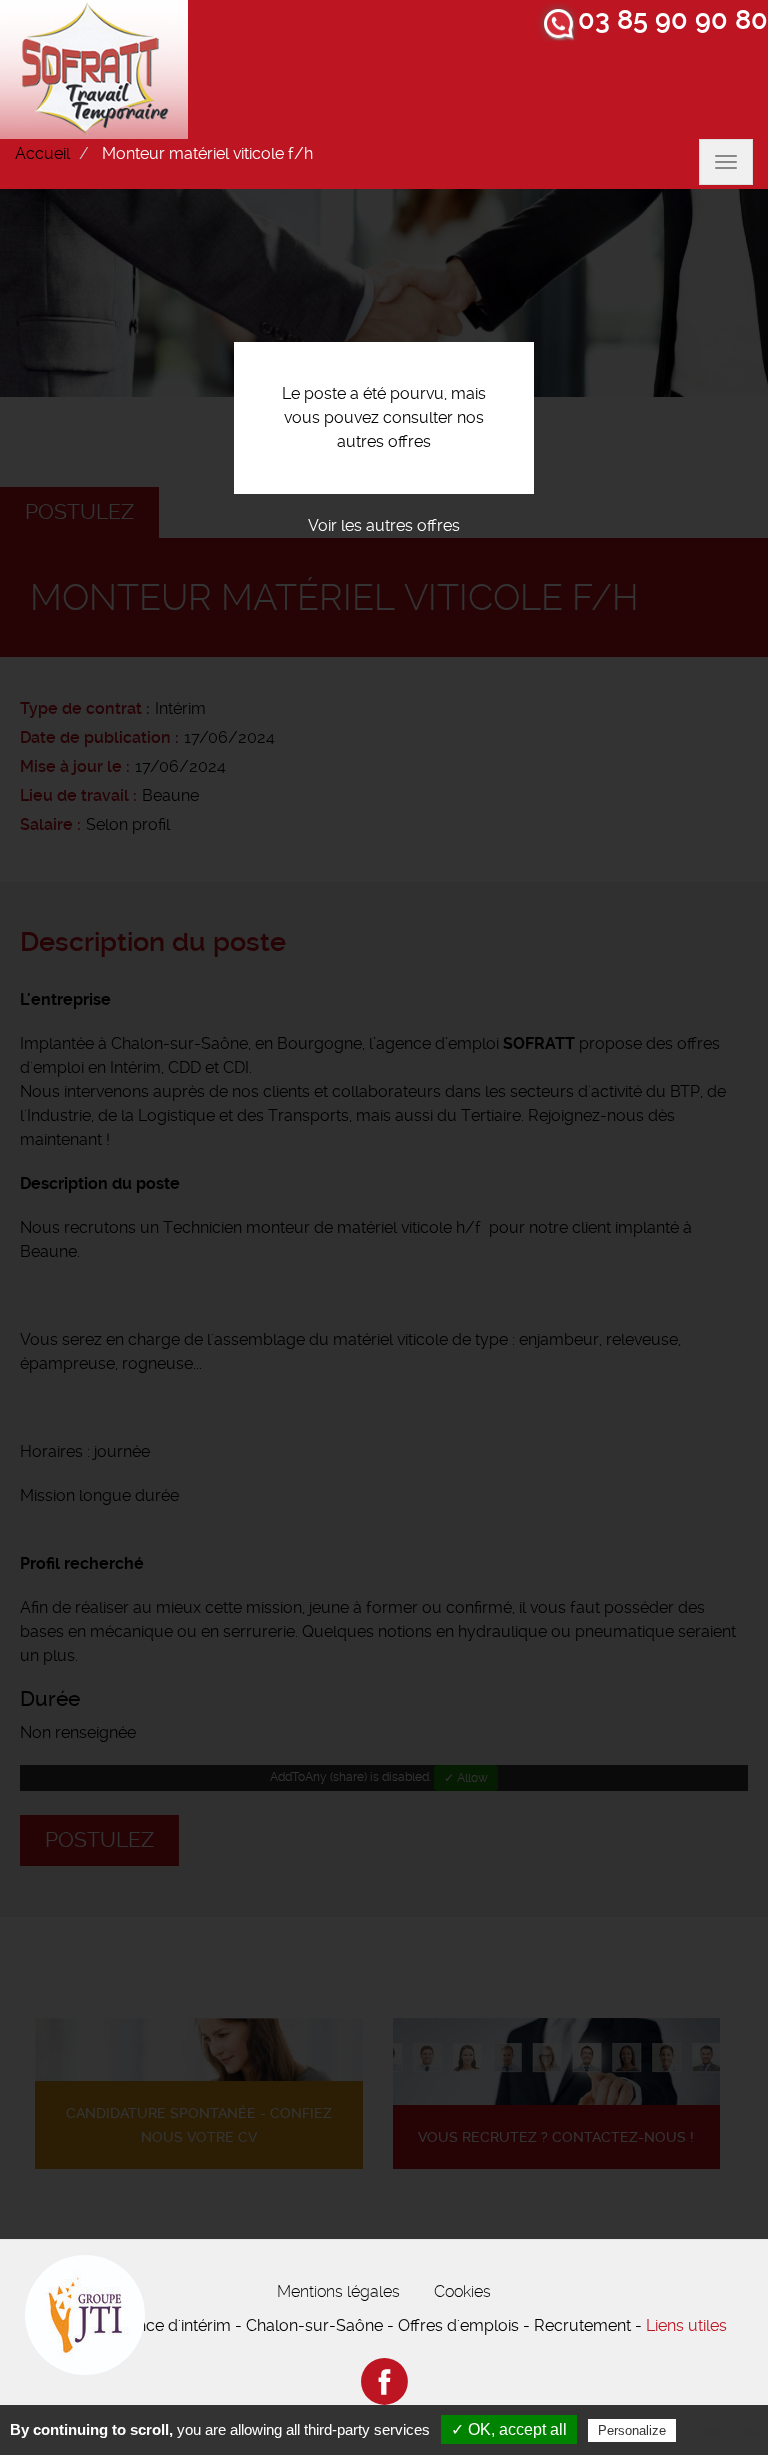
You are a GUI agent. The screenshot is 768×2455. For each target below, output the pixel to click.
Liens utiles (686, 2325)
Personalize (632, 2430)
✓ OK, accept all (509, 2429)
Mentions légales (338, 2291)
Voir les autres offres (384, 525)
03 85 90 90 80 (673, 20)
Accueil (42, 153)
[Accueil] (94, 69)
